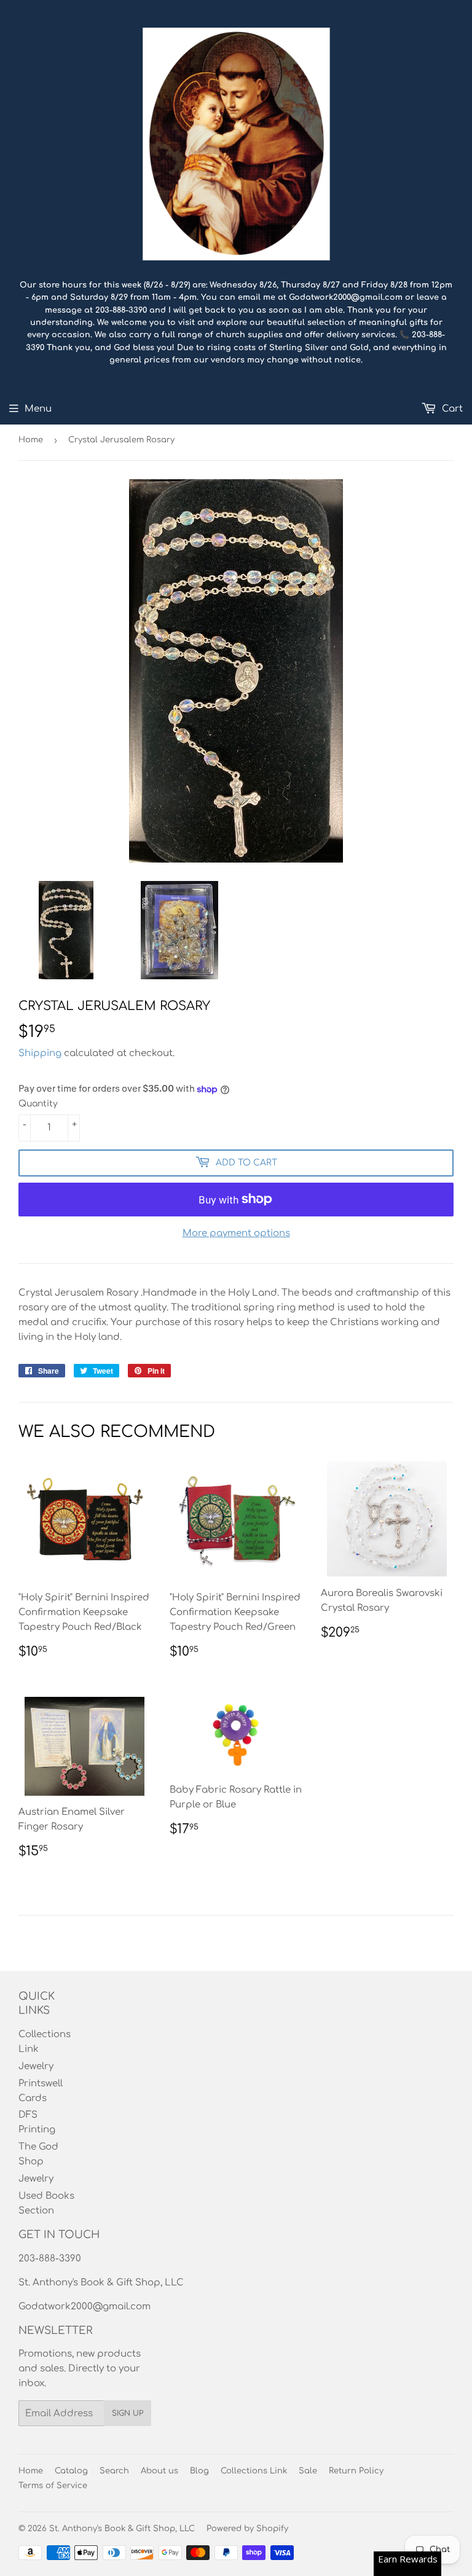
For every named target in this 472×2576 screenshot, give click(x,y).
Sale (308, 2471)
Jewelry (36, 2066)
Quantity (38, 1104)
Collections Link (254, 2471)
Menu (38, 409)
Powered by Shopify (247, 2529)
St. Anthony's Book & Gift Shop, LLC (122, 2529)
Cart (451, 409)
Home (31, 440)
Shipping (40, 1053)
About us (159, 2471)
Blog (199, 2471)
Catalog (71, 2471)
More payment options (236, 1233)
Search (114, 2471)
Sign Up (128, 2413)
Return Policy (356, 2471)
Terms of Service (53, 2486)
